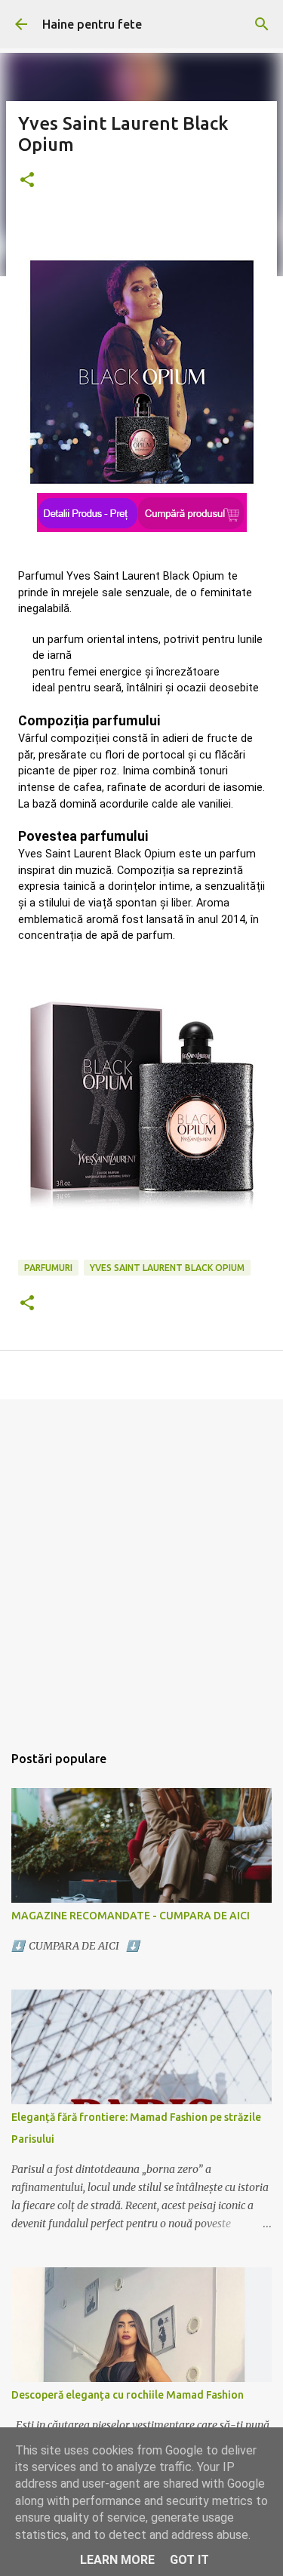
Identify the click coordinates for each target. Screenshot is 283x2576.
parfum (66, 640)
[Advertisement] (141, 1563)
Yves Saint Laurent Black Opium (167, 1268)
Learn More (117, 2560)
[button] (27, 181)
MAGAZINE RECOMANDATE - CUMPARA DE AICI (131, 1916)
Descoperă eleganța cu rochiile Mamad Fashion (128, 2395)
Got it (189, 2560)
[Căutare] (262, 24)
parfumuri (48, 1268)
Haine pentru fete (92, 24)
